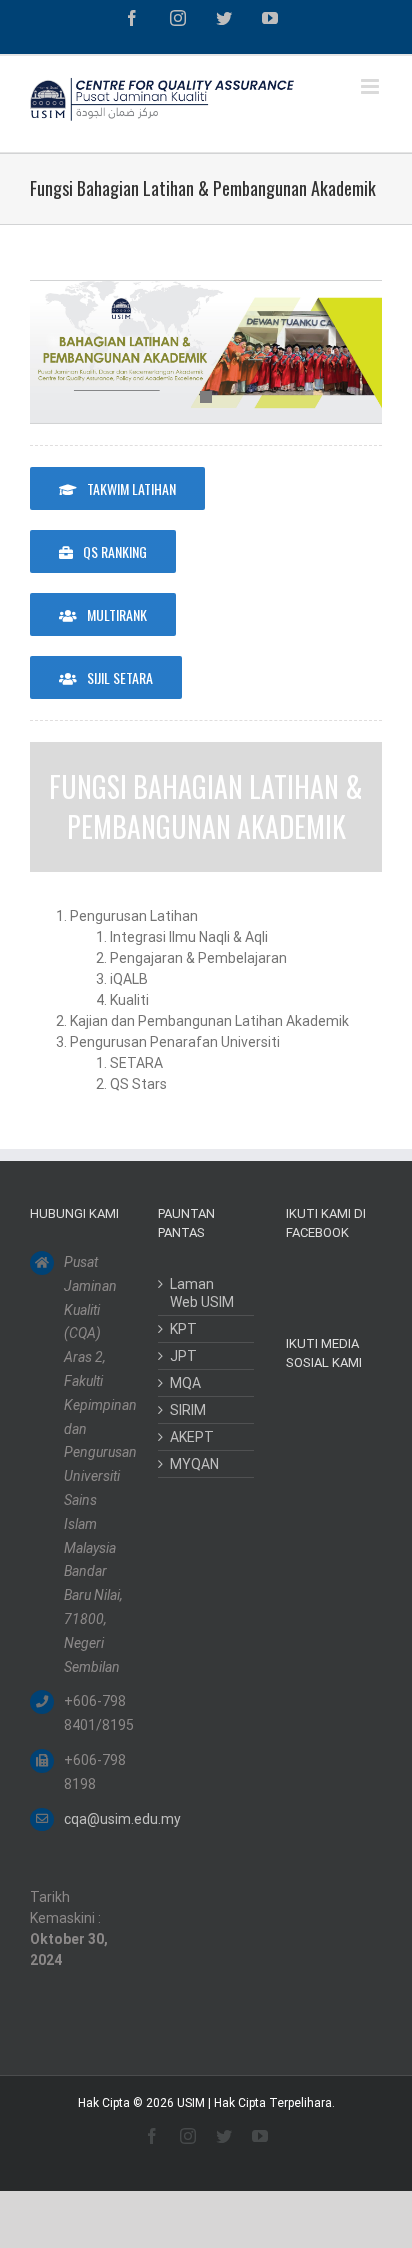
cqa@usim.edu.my (95, 1819)
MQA (185, 1383)
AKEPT (192, 1437)
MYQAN (194, 1464)
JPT (183, 1356)
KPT (183, 1329)
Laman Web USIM (202, 1293)
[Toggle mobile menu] (371, 86)
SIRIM (188, 1410)
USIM (191, 2103)
